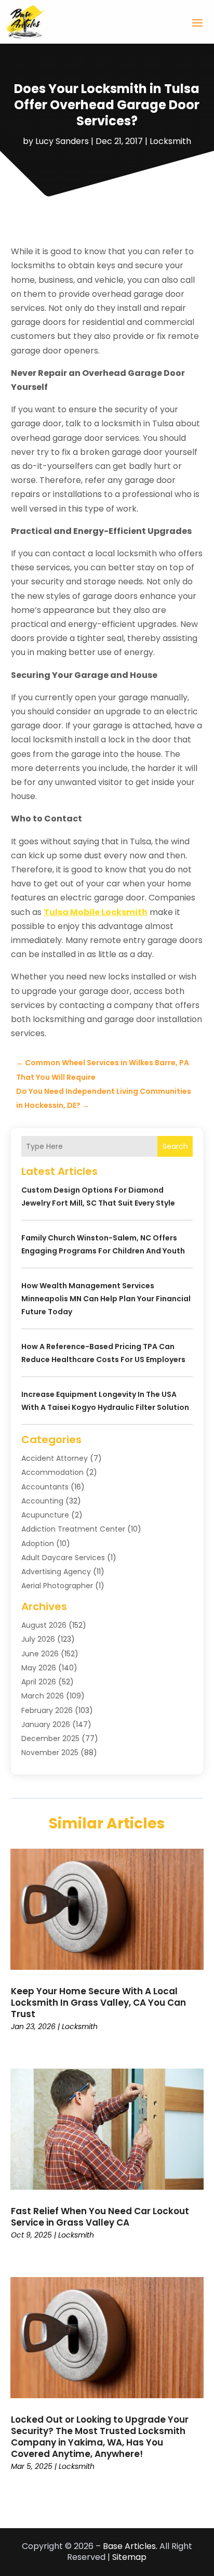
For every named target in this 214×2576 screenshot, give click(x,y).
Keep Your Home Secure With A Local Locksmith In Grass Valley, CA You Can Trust (98, 2003)
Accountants (45, 1487)
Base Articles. (130, 2546)
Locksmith (170, 141)
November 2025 (50, 1753)
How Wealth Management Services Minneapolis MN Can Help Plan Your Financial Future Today (106, 1299)
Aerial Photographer (57, 1586)
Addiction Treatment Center (73, 1529)
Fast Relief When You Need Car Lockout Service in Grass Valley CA (100, 2217)
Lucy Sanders (62, 141)
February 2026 (47, 1710)
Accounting (42, 1501)
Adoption (38, 1544)
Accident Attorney (55, 1458)
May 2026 (39, 1668)
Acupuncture (45, 1515)
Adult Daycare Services (63, 1558)
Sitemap (129, 2557)
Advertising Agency (56, 1572)
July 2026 (38, 1639)
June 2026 (40, 1654)
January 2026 (46, 1724)
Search (175, 1146)
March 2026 (43, 1696)
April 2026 (39, 1682)
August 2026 (44, 1625)
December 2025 (50, 1738)
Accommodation (52, 1472)
